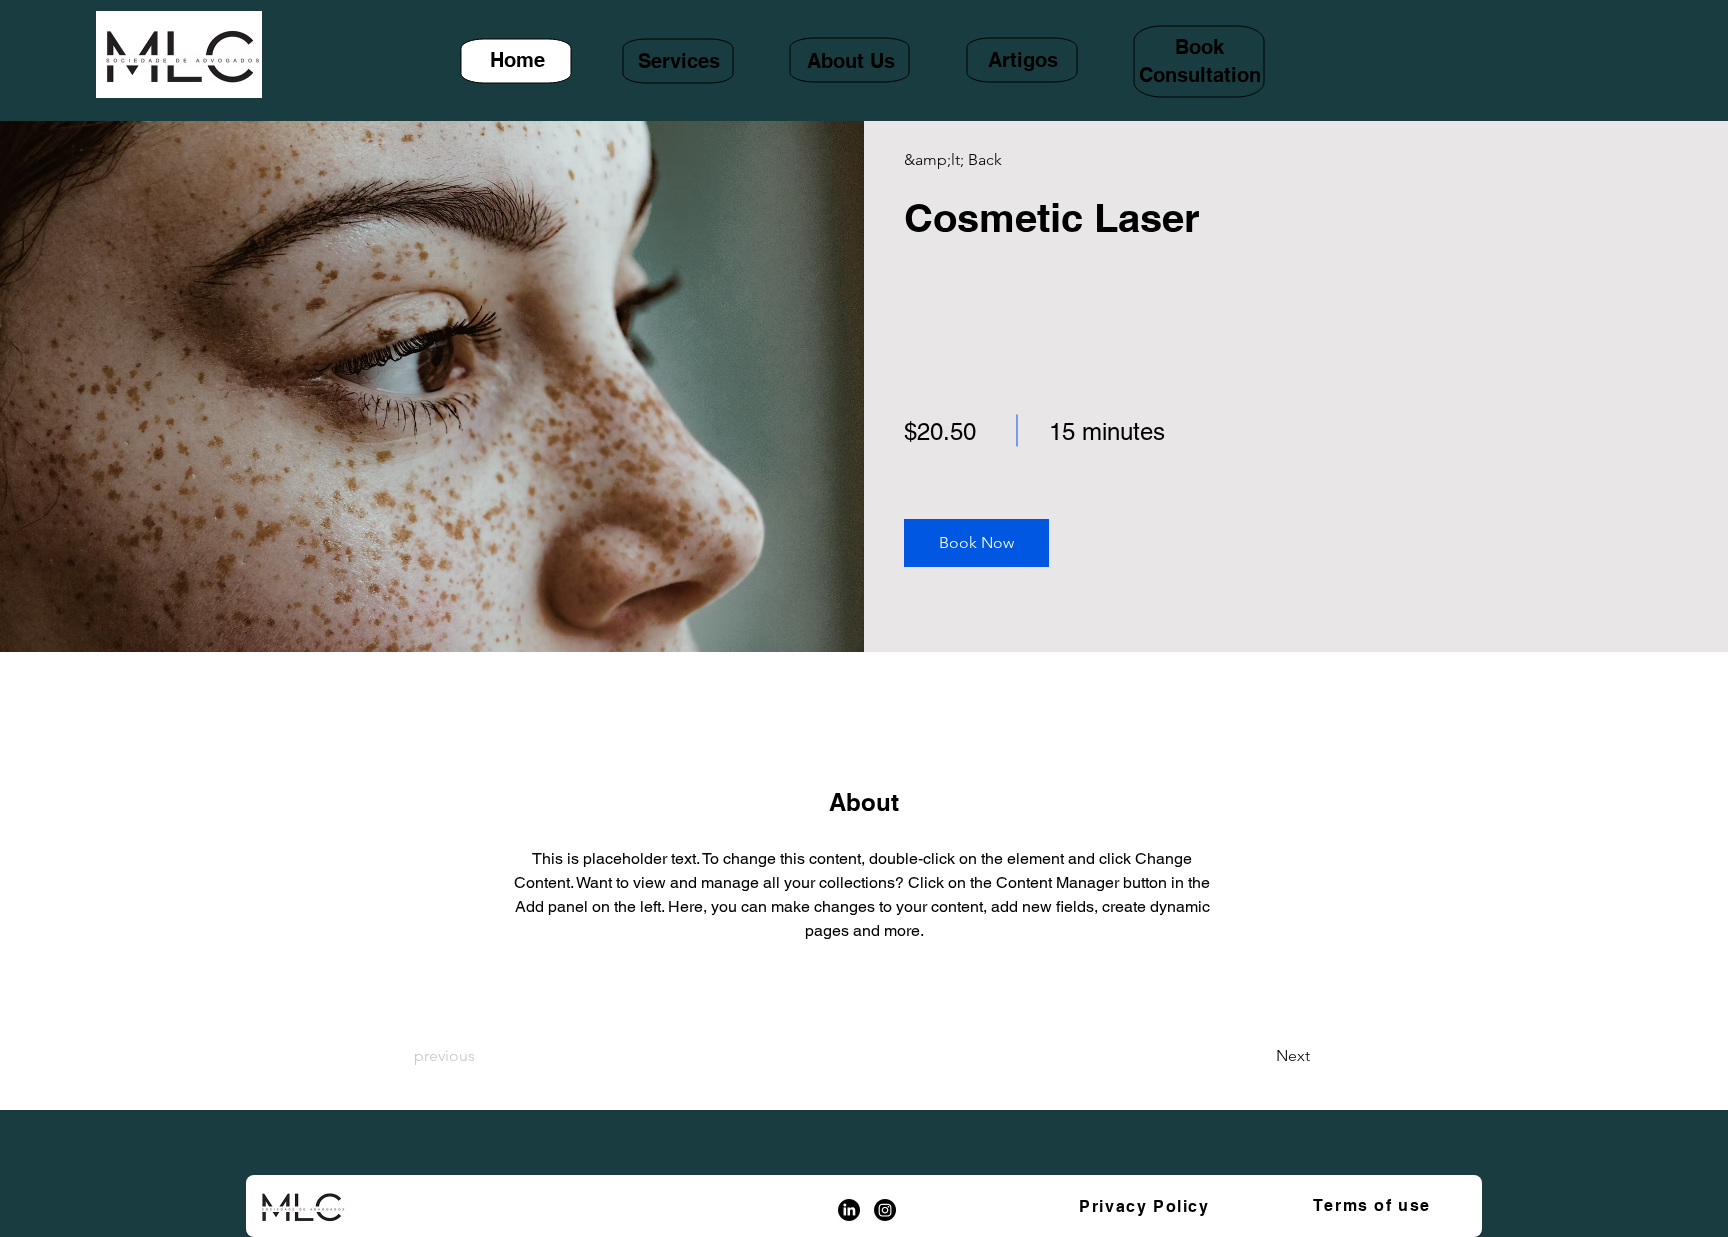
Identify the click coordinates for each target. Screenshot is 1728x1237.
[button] (976, 543)
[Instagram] (885, 1210)
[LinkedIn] (849, 1210)
